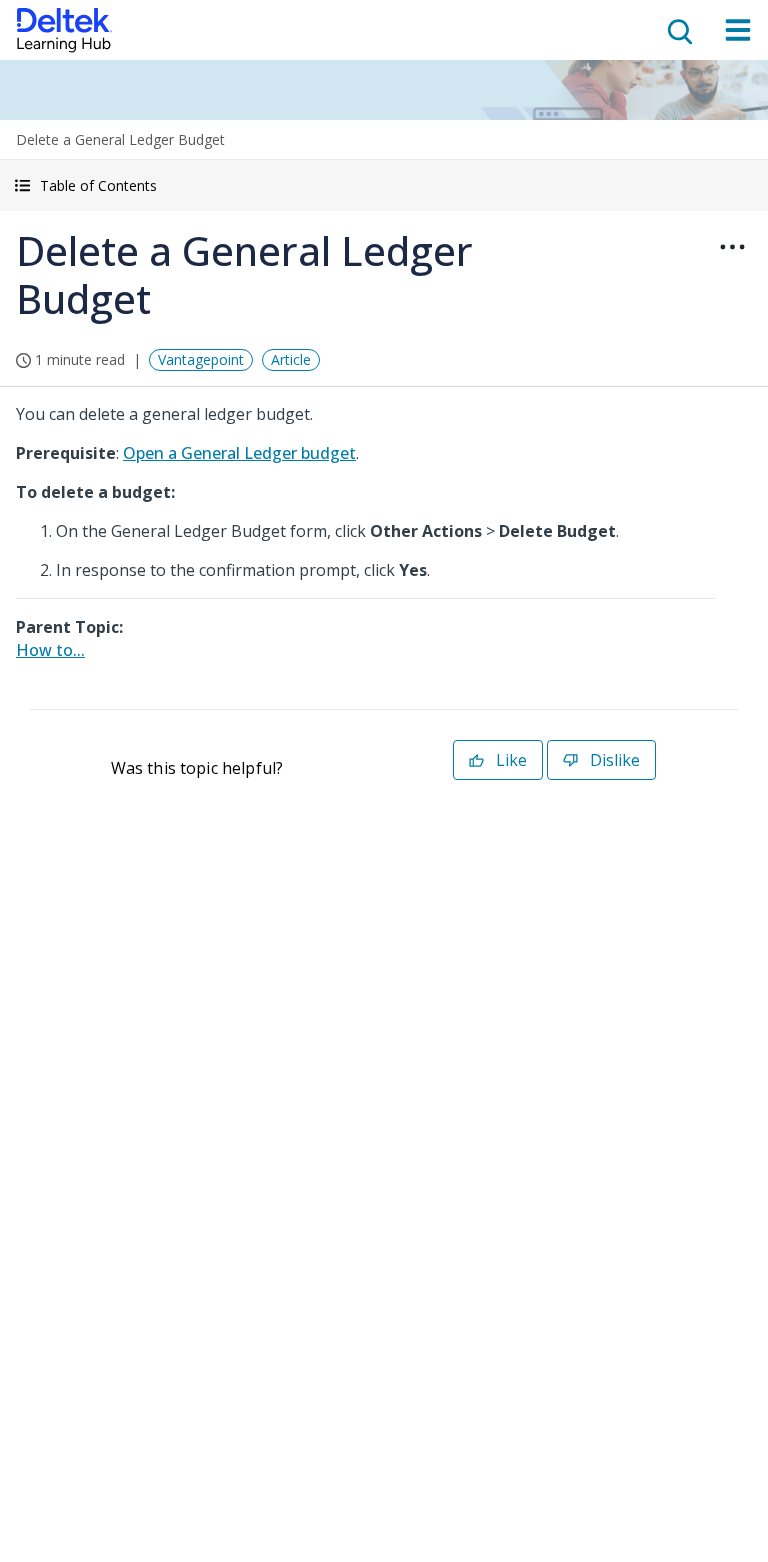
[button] (384, 185)
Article (291, 359)
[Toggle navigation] (738, 30)
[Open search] (678, 30)
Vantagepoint (201, 359)
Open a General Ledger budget (239, 453)
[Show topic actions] (732, 247)
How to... (50, 650)
